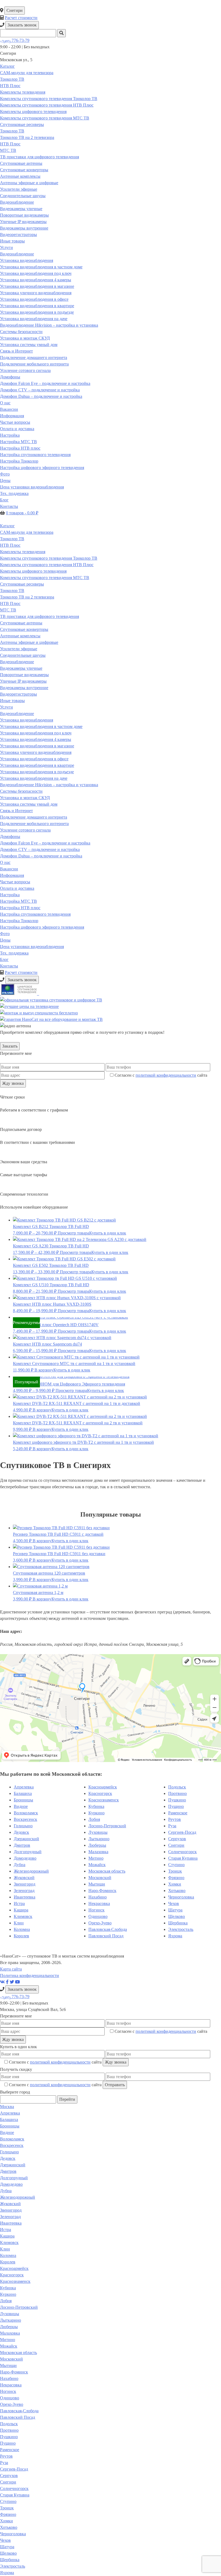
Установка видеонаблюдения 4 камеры (36, 280)
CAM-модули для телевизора (27, 73)
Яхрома (175, 1936)
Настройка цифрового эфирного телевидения (42, 468)
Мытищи (97, 1884)
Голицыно (23, 1826)
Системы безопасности (21, 332)
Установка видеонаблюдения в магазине (37, 286)
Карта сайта (11, 1969)
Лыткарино (99, 1839)
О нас (5, 403)
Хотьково (177, 1891)
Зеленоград (24, 1891)
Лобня (94, 1819)
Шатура (175, 1910)
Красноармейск (103, 1787)
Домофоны (10, 377)
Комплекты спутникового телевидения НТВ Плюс (47, 105)
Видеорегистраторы (18, 235)
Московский (100, 1878)
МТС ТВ (8, 150)
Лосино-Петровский (107, 1826)
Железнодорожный (31, 1871)
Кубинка (96, 1806)
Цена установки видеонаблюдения (32, 487)
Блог (4, 500)
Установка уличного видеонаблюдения (36, 293)
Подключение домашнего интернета (34, 358)
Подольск (177, 1787)
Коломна (22, 1929)
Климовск (23, 1916)
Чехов (174, 1903)
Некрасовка (99, 1903)
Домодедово (25, 1858)
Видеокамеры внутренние (24, 228)
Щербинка (178, 1923)
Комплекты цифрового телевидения (33, 112)
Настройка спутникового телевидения (35, 455)
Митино (96, 1858)
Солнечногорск (182, 1852)
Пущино (176, 1806)
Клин (19, 1923)
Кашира (21, 1910)
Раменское (178, 1813)
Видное (21, 1806)
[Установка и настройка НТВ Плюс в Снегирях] (20, 993)
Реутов (175, 1819)
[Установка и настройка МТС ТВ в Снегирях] (39, 993)
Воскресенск (25, 1819)
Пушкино (177, 1800)
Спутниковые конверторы (24, 170)
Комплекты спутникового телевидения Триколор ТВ (49, 99)
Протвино (177, 1793)
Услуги (6, 247)
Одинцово (98, 1916)
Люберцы (97, 1845)
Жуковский (24, 1878)
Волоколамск (26, 1813)
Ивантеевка (25, 1897)
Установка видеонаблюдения (27, 260)
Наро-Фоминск (102, 1891)
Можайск (97, 1865)
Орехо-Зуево (100, 1923)
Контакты (9, 506)
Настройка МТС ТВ (18, 442)
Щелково (177, 1916)
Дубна (20, 1865)
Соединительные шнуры (23, 196)
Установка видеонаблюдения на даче (34, 319)
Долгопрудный (28, 1852)
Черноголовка (181, 1897)
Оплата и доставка (17, 429)
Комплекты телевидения (23, 92)
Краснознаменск (104, 1800)
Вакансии (9, 409)
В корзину (44, 1370)
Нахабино (98, 1897)
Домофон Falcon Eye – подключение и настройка (45, 383)
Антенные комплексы (20, 176)
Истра (19, 1903)
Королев (21, 1936)
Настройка (10, 435)
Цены (5, 480)
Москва (7, 2107)
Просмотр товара (73, 1233)
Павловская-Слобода (108, 1929)
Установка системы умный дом (29, 345)
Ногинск (96, 1910)
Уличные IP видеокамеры (23, 222)
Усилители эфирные (19, 189)
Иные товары (12, 241)
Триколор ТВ (12, 79)
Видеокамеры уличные (21, 209)
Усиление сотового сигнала (25, 370)
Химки (175, 1884)
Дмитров (22, 1845)
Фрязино (176, 1878)
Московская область (107, 1871)
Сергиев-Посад (182, 1832)
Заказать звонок (22, 25)
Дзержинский (26, 1839)
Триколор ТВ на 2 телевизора (27, 137)
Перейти (67, 2099)
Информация (12, 416)
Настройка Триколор (19, 461)
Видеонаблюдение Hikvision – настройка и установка (49, 325)
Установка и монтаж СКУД (25, 338)
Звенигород (25, 1884)
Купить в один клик (108, 1233)
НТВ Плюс (10, 86)
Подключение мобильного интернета (34, 364)
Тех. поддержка (14, 493)
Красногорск (100, 1793)
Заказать (10, 1046)
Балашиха (23, 1793)
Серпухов (177, 1839)
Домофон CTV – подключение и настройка (40, 390)
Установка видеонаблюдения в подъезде (37, 312)
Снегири (15, 10)
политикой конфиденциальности (166, 1075)
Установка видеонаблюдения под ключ (36, 273)
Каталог (7, 66)
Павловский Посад (106, 1936)
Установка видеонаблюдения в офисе (34, 299)
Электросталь (181, 1929)
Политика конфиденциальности (30, 1975)
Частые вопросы (15, 422)
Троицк (175, 1871)
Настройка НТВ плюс (20, 448)
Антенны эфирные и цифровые (29, 183)
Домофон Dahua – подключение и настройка (41, 396)
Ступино (176, 1865)
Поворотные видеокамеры (24, 215)
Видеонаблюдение (17, 202)
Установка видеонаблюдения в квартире (37, 306)
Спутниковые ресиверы (22, 124)
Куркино (96, 1813)
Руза (172, 1826)
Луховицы (98, 1832)
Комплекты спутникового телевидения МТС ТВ (45, 118)
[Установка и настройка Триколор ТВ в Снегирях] (1, 993)
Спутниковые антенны (21, 163)
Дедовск (21, 1832)
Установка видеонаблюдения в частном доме (41, 267)
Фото (5, 474)
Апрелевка (24, 1787)
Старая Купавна (183, 1858)
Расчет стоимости (21, 18)
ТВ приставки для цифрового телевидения (39, 157)
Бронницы (23, 1800)
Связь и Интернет (16, 351)
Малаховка (98, 1852)
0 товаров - (22, 513)
